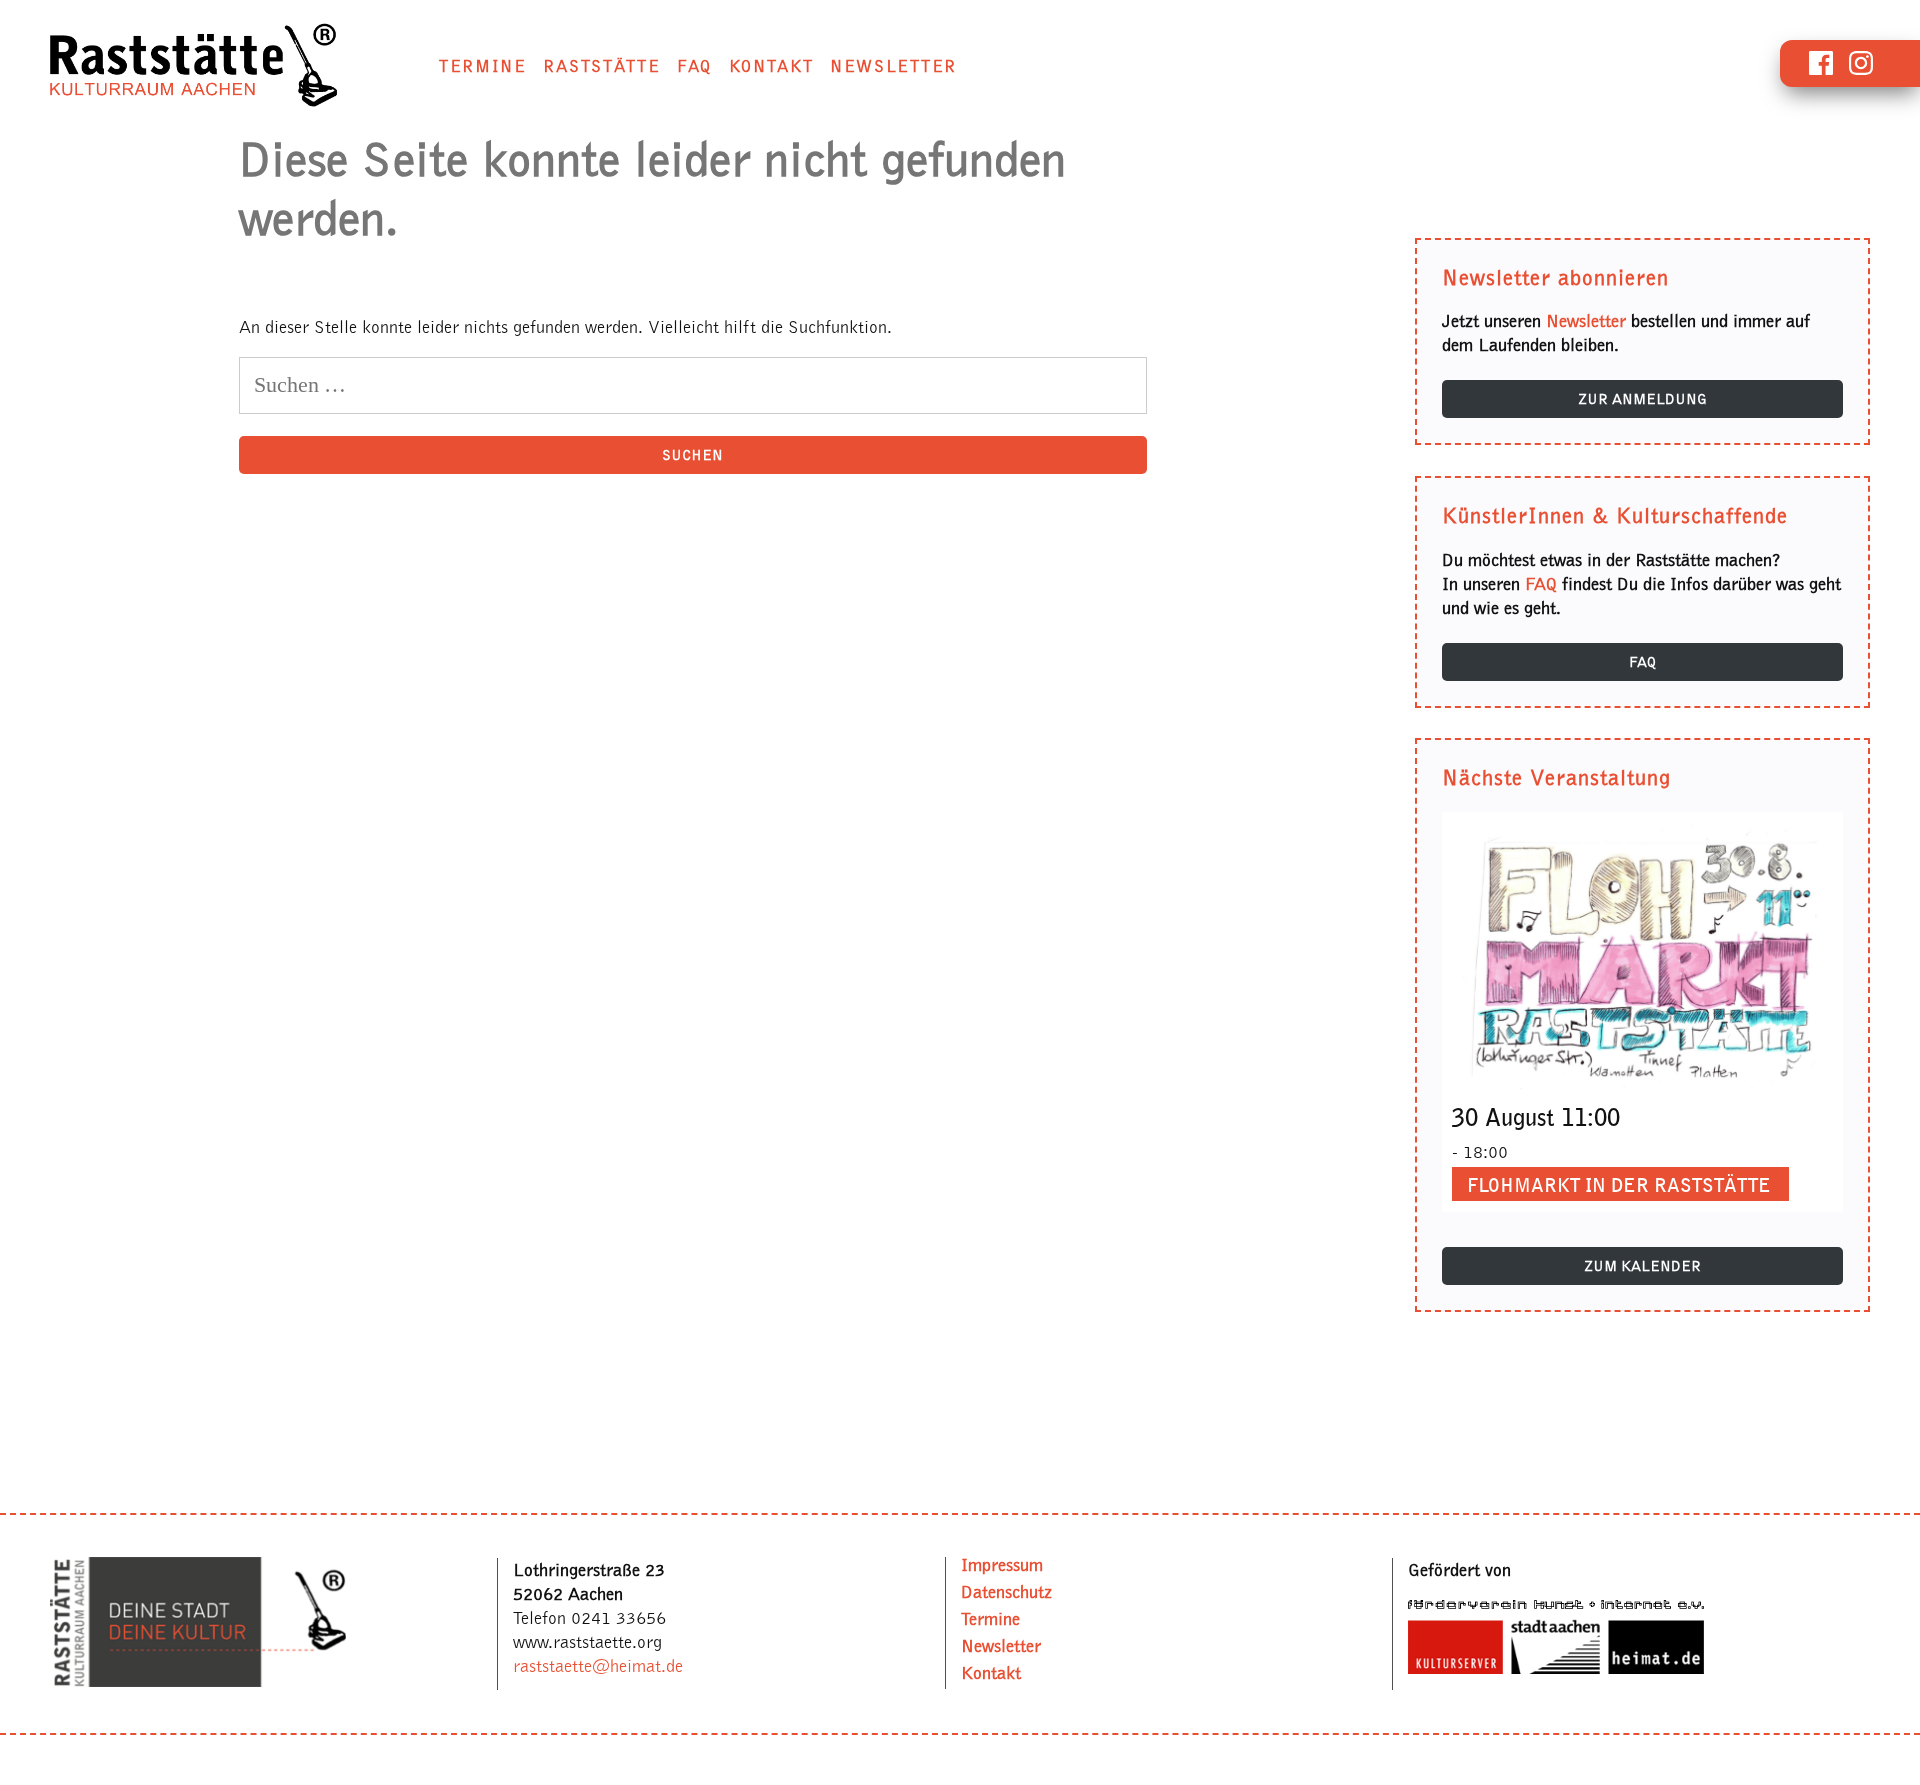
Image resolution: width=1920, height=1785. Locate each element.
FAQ (694, 66)
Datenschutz (1006, 1591)
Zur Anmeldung (1642, 399)
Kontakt (771, 66)
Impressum (1002, 1564)
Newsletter (893, 66)
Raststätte (601, 66)
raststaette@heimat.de (598, 1666)
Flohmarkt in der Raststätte (1619, 1185)
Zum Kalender (1642, 1266)
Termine (483, 66)
